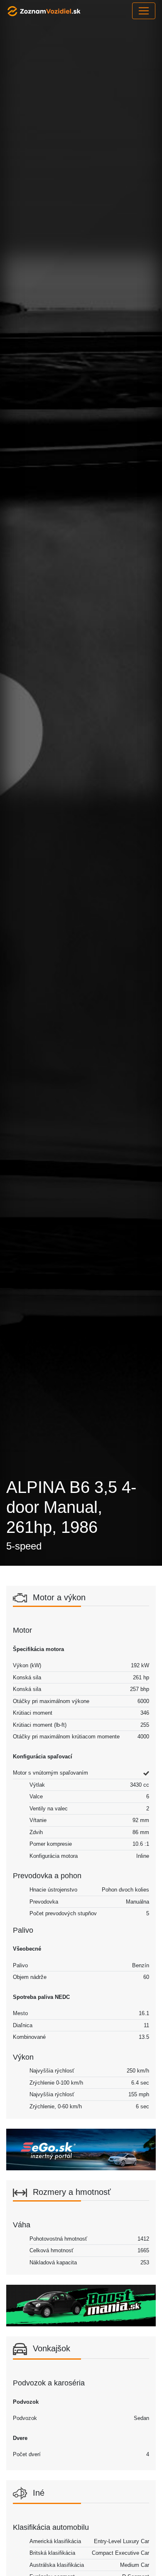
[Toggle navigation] (144, 11)
